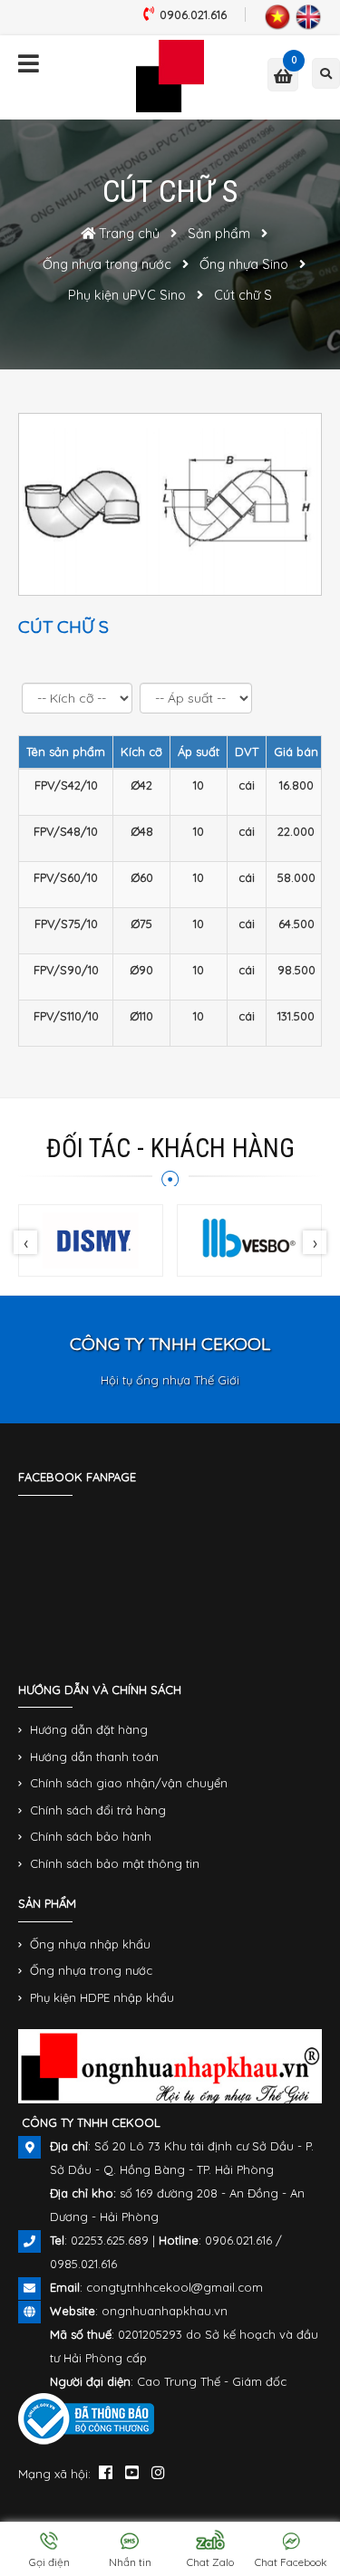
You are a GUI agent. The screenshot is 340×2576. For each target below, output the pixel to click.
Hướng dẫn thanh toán (94, 1757)
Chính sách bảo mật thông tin (115, 1863)
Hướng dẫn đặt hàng (89, 1729)
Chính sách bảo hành (91, 1836)
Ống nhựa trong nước (91, 1970)
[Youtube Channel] (132, 2472)
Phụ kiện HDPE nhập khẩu (102, 1997)
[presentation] (25, 1242)
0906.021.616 (193, 14)
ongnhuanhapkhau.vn (165, 2311)
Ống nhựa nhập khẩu (90, 1944)
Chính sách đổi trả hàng (98, 1810)
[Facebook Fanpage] (106, 2472)
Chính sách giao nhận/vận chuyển (129, 1783)
